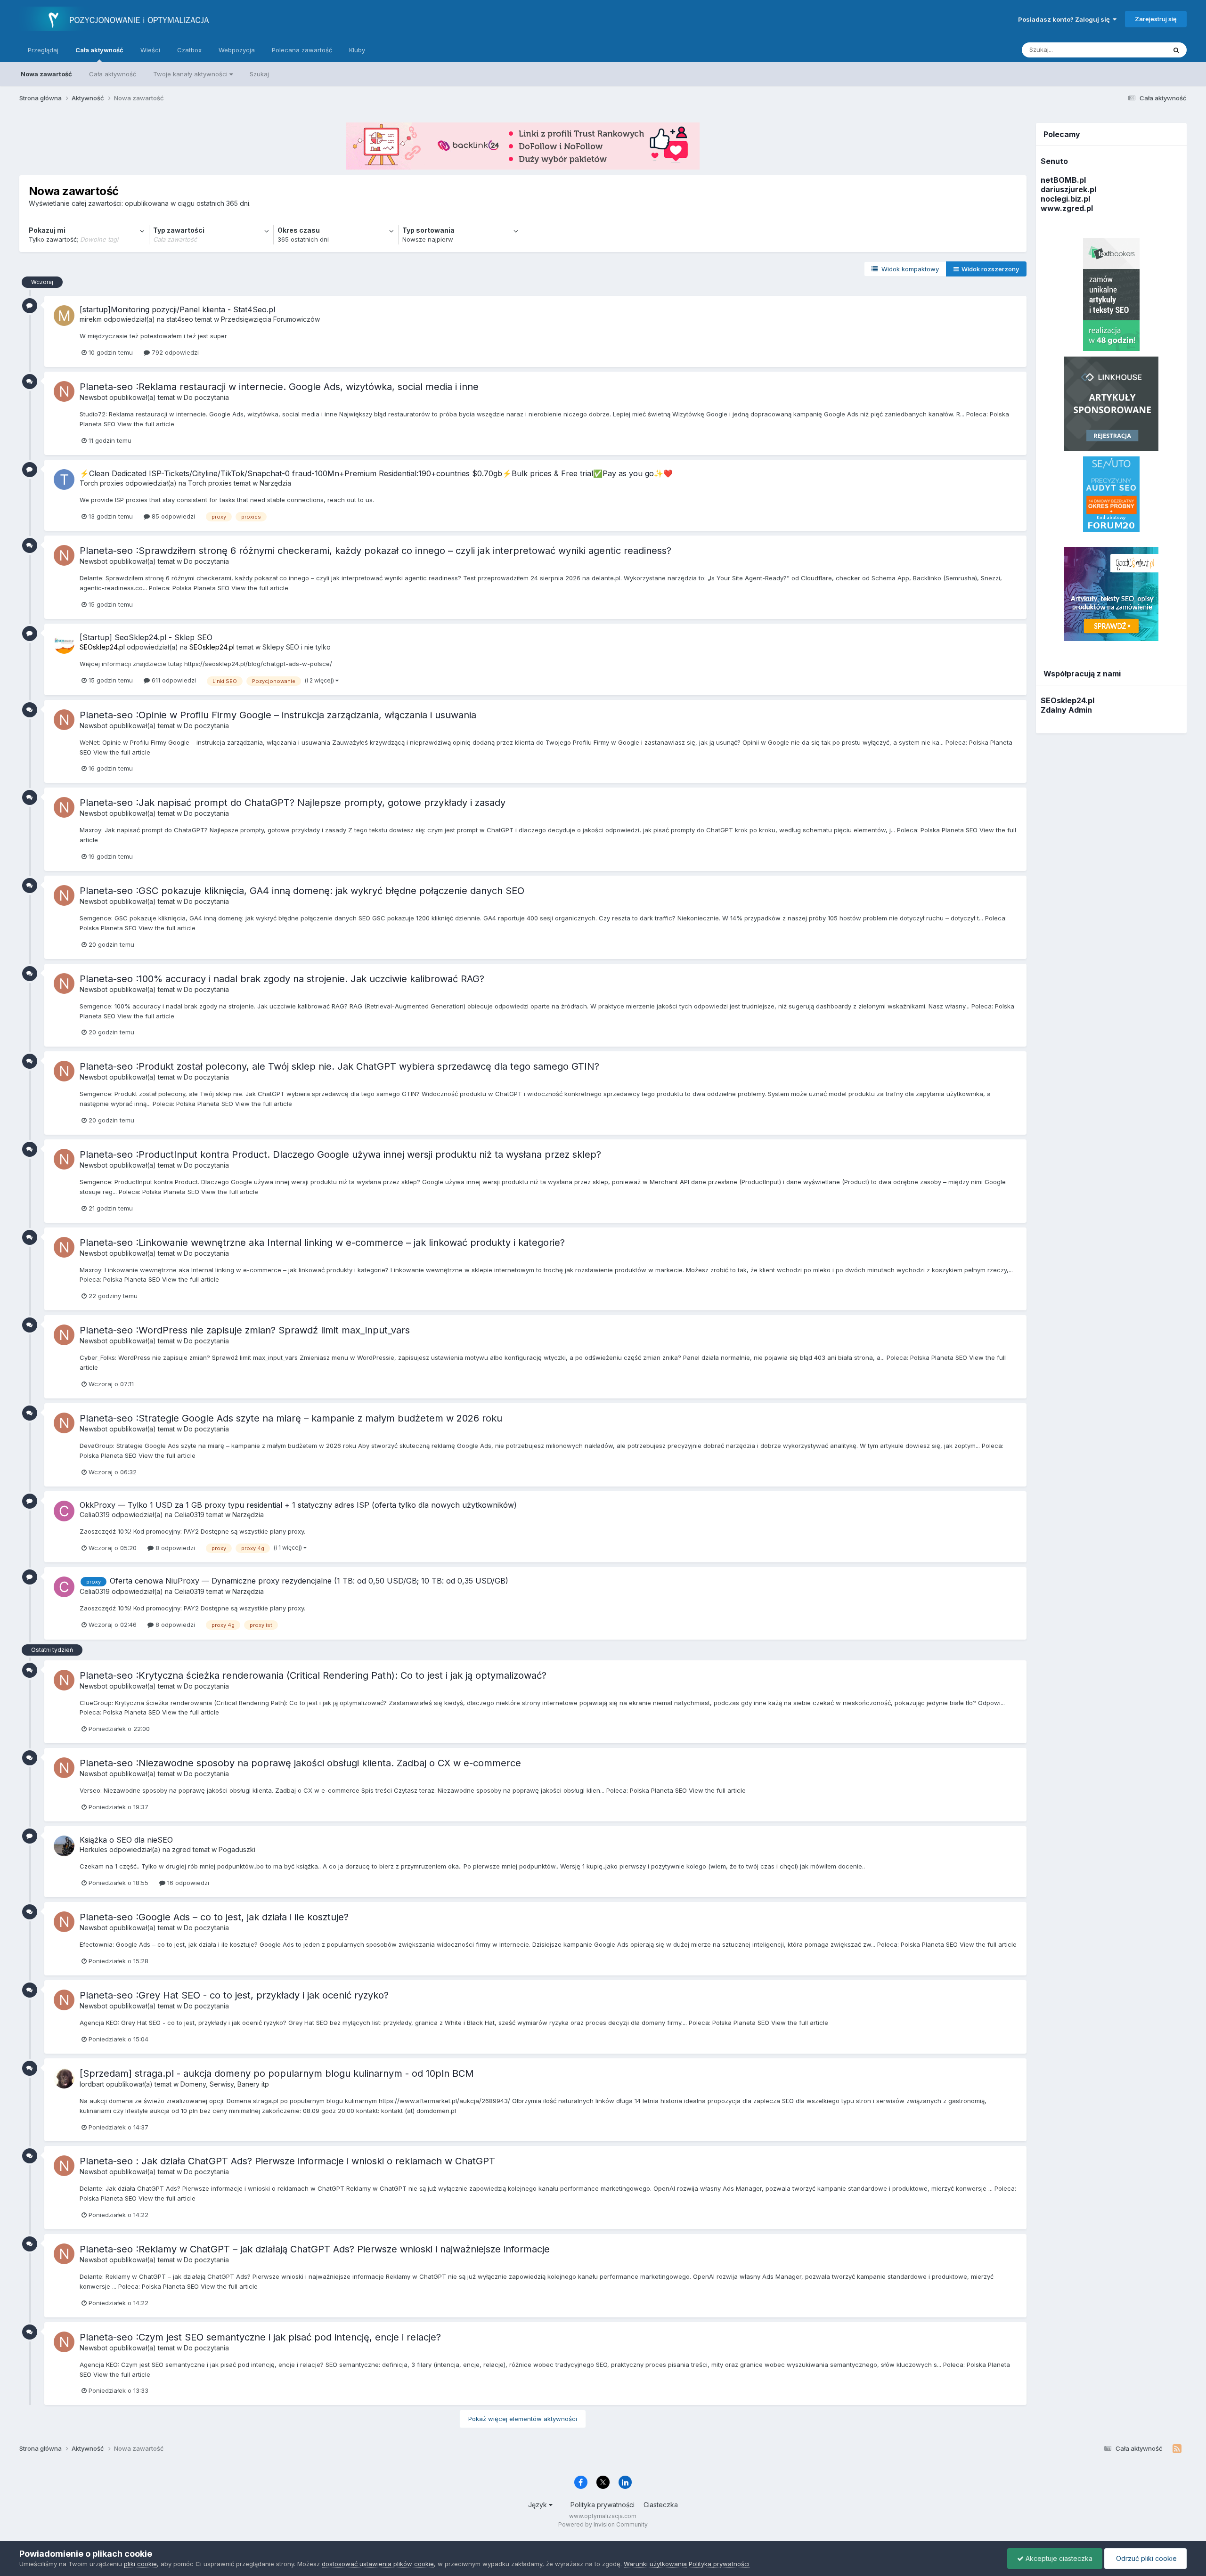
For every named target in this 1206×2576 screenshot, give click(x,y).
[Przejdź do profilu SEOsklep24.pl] (64, 643)
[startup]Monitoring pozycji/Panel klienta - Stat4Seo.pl (177, 309)
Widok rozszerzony (989, 269)
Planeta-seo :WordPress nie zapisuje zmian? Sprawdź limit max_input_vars (245, 1330)
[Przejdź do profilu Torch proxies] (64, 479)
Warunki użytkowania (655, 2564)
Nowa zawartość (46, 74)
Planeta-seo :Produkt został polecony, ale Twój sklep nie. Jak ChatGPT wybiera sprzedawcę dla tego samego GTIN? (339, 1066)
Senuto (1054, 161)
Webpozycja (237, 50)
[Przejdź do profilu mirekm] (64, 316)
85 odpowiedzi (172, 516)
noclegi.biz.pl (1065, 199)
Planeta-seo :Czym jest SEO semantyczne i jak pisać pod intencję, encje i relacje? (260, 2337)
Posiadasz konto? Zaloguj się (1065, 19)
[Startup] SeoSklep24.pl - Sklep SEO (146, 637)
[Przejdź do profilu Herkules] (64, 1846)
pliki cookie (140, 2564)
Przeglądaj (43, 50)
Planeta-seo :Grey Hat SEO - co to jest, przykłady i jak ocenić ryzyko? (234, 1995)
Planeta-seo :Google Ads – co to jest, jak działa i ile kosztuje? (214, 1917)
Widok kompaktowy (908, 269)
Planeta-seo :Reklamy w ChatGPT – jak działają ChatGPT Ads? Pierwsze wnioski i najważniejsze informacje (315, 2249)
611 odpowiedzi (173, 680)
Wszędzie (1139, 50)
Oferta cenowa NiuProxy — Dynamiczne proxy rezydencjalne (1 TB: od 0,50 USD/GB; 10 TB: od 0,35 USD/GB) (309, 1581)
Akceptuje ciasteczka (1058, 2558)
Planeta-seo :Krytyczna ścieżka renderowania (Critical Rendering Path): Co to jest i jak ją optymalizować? (313, 1675)
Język (538, 2505)
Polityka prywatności (603, 2505)
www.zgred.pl (1067, 208)
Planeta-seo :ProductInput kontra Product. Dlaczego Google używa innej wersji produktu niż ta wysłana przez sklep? (340, 1154)
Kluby (357, 50)
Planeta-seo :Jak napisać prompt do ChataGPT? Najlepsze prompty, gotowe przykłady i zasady (293, 803)
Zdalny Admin (1066, 710)
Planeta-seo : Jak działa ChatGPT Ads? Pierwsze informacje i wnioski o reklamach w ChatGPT (287, 2161)
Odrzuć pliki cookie (1145, 2558)
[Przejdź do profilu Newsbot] (64, 391)
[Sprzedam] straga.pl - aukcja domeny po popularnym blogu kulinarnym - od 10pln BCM (277, 2073)
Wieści (150, 50)
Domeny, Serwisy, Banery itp (225, 2084)
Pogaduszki (237, 1849)
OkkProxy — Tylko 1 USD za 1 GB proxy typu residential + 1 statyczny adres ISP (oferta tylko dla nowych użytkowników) (298, 1505)
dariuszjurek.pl (1068, 189)
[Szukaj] (1176, 50)
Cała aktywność (99, 50)
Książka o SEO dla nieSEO (126, 1840)
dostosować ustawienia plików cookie (378, 2564)
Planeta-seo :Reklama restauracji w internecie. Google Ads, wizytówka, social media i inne (279, 387)
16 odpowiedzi (187, 1883)
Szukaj (259, 74)
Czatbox (189, 50)
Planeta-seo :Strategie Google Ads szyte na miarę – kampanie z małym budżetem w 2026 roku (291, 1418)
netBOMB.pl (1063, 180)
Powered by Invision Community (603, 2524)
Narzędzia (275, 483)
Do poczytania (206, 397)
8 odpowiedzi (174, 1548)
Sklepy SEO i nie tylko (297, 647)
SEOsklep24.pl (1067, 700)
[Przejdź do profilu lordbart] (64, 2078)
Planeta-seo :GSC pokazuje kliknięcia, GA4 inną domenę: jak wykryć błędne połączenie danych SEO (302, 891)
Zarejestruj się (1156, 19)
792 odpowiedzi (174, 352)
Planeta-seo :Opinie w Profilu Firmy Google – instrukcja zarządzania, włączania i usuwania (278, 715)
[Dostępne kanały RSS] (1177, 2449)
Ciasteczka (661, 2505)
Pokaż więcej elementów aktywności (523, 2419)
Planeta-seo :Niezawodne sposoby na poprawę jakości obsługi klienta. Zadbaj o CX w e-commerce (300, 1763)
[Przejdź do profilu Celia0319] (64, 1511)
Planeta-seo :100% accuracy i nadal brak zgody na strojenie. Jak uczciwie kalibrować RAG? (282, 979)
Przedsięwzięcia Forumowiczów (270, 319)
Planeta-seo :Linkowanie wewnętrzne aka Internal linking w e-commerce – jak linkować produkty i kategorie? (324, 1243)
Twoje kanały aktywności (191, 74)
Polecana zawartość (302, 50)
